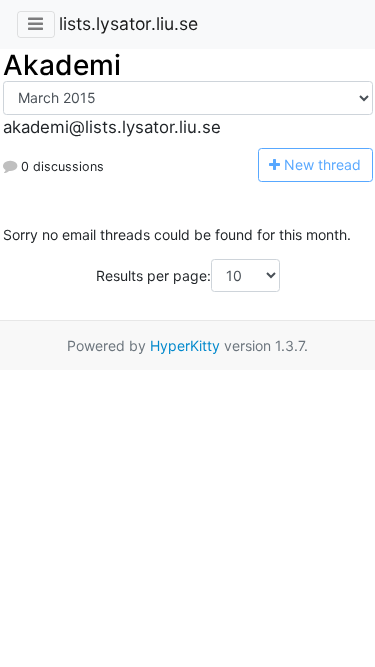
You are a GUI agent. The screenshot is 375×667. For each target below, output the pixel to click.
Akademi (62, 65)
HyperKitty (185, 345)
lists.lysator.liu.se (128, 23)
